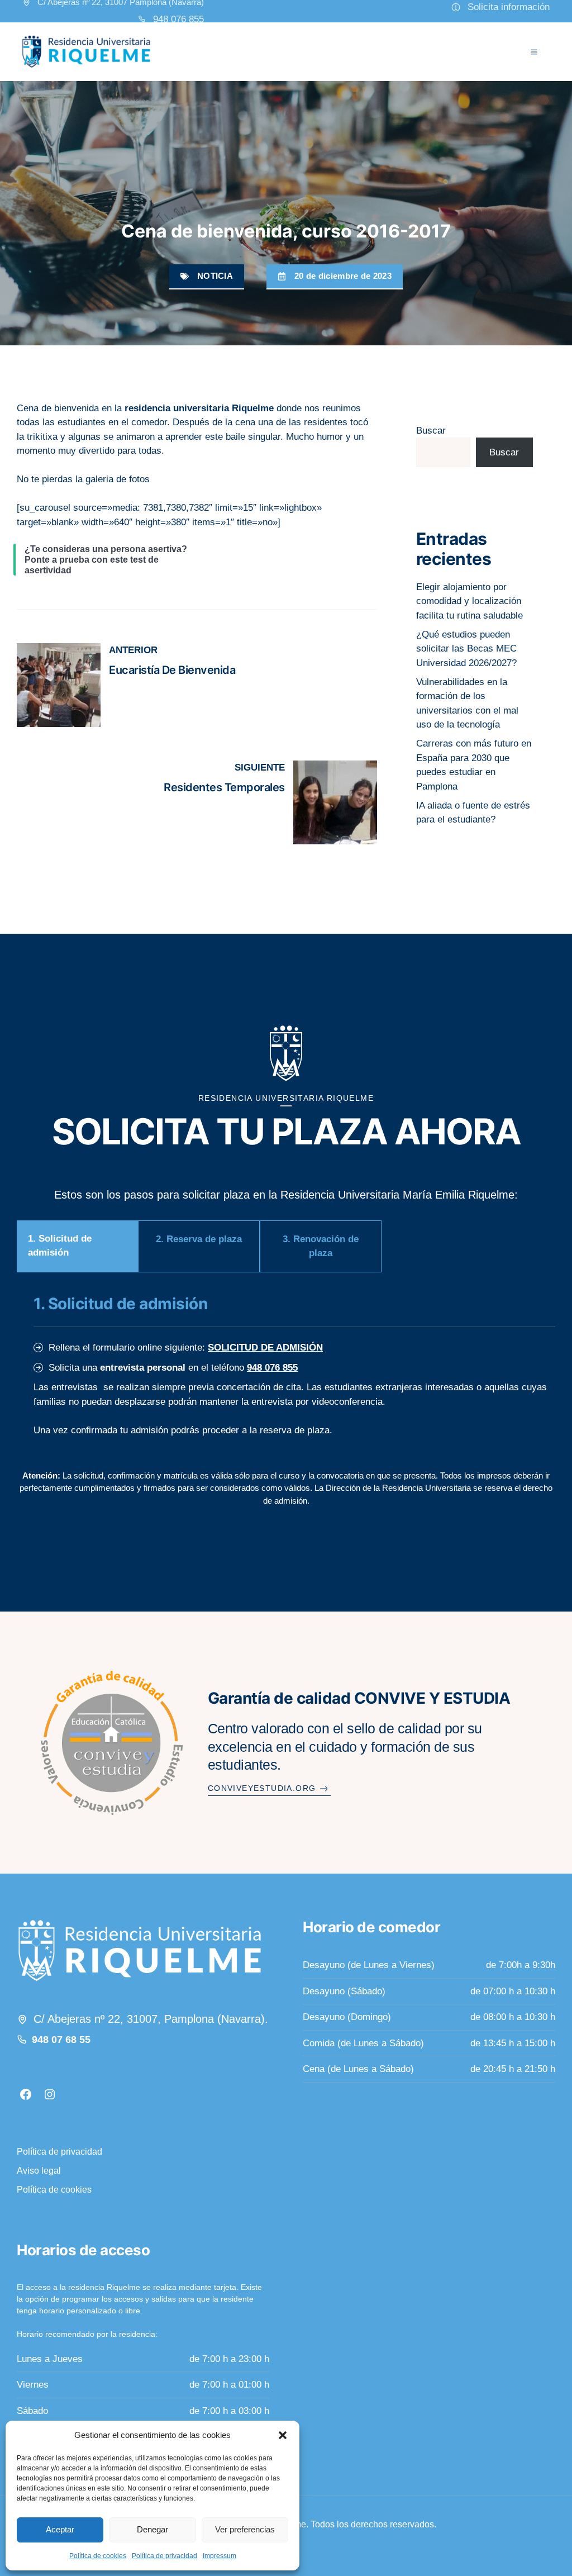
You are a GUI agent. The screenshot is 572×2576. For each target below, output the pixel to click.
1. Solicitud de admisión (60, 1246)
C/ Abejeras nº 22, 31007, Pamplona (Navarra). (151, 2019)
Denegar (152, 2529)
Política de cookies (98, 2556)
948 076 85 (176, 19)
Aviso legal (39, 2171)
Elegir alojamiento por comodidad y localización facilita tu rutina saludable (469, 601)
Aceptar (60, 2529)
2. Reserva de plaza (199, 1239)
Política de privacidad (165, 2556)
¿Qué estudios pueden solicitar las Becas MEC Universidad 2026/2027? (466, 649)
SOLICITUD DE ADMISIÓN (265, 1348)
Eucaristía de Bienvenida (172, 670)
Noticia (215, 276)
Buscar (431, 431)
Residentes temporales (224, 787)
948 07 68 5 (58, 2040)
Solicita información (509, 7)
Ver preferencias (245, 2529)
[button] (283, 2435)
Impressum (220, 2556)
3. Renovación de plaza (321, 1246)
